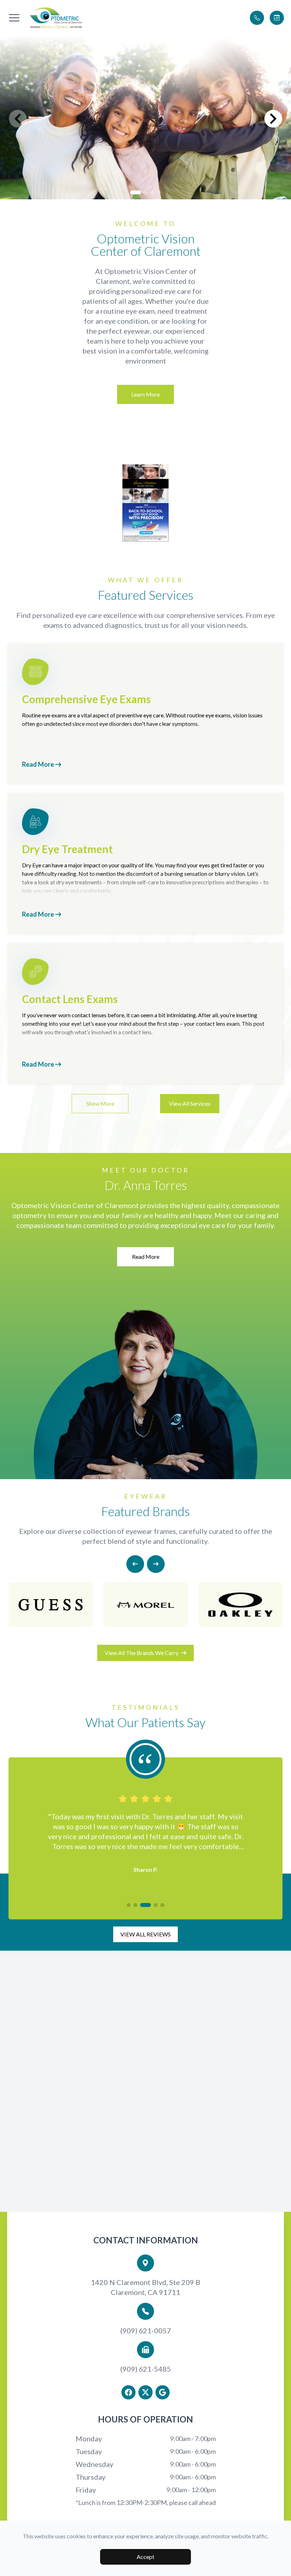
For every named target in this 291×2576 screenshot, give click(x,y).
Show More (100, 1103)
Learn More (145, 394)
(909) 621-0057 (146, 2330)
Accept (145, 2557)
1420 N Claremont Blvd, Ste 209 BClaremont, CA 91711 (145, 2287)
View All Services (190, 1103)
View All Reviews (145, 1934)
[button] (14, 18)
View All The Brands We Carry (142, 1653)
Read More (39, 764)
